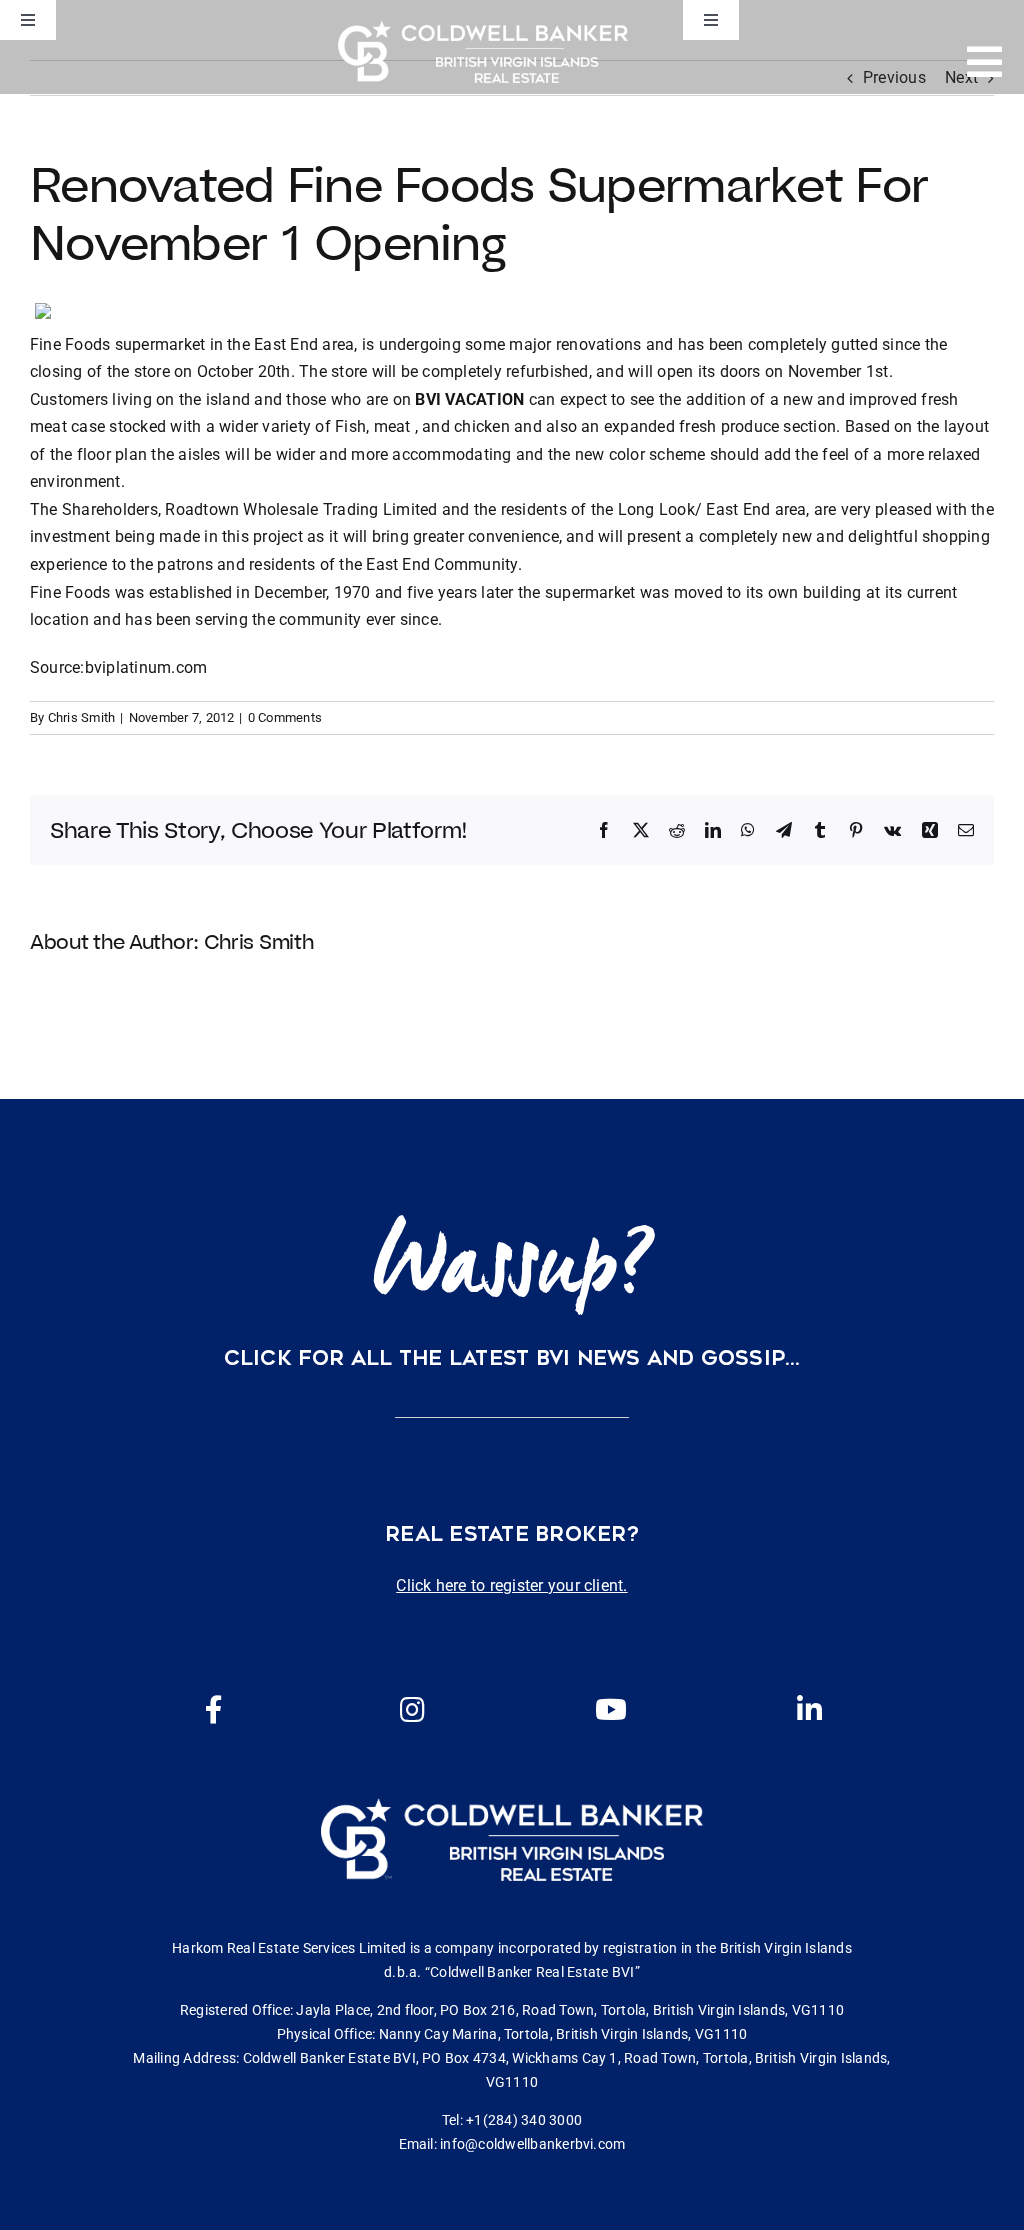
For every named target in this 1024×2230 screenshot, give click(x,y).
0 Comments (285, 717)
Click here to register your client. (511, 1585)
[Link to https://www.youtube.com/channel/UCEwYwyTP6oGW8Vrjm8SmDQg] (611, 1710)
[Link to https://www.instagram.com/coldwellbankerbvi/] (413, 1710)
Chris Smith (82, 717)
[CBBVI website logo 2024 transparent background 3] (483, 51)
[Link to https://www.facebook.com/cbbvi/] (214, 1710)
